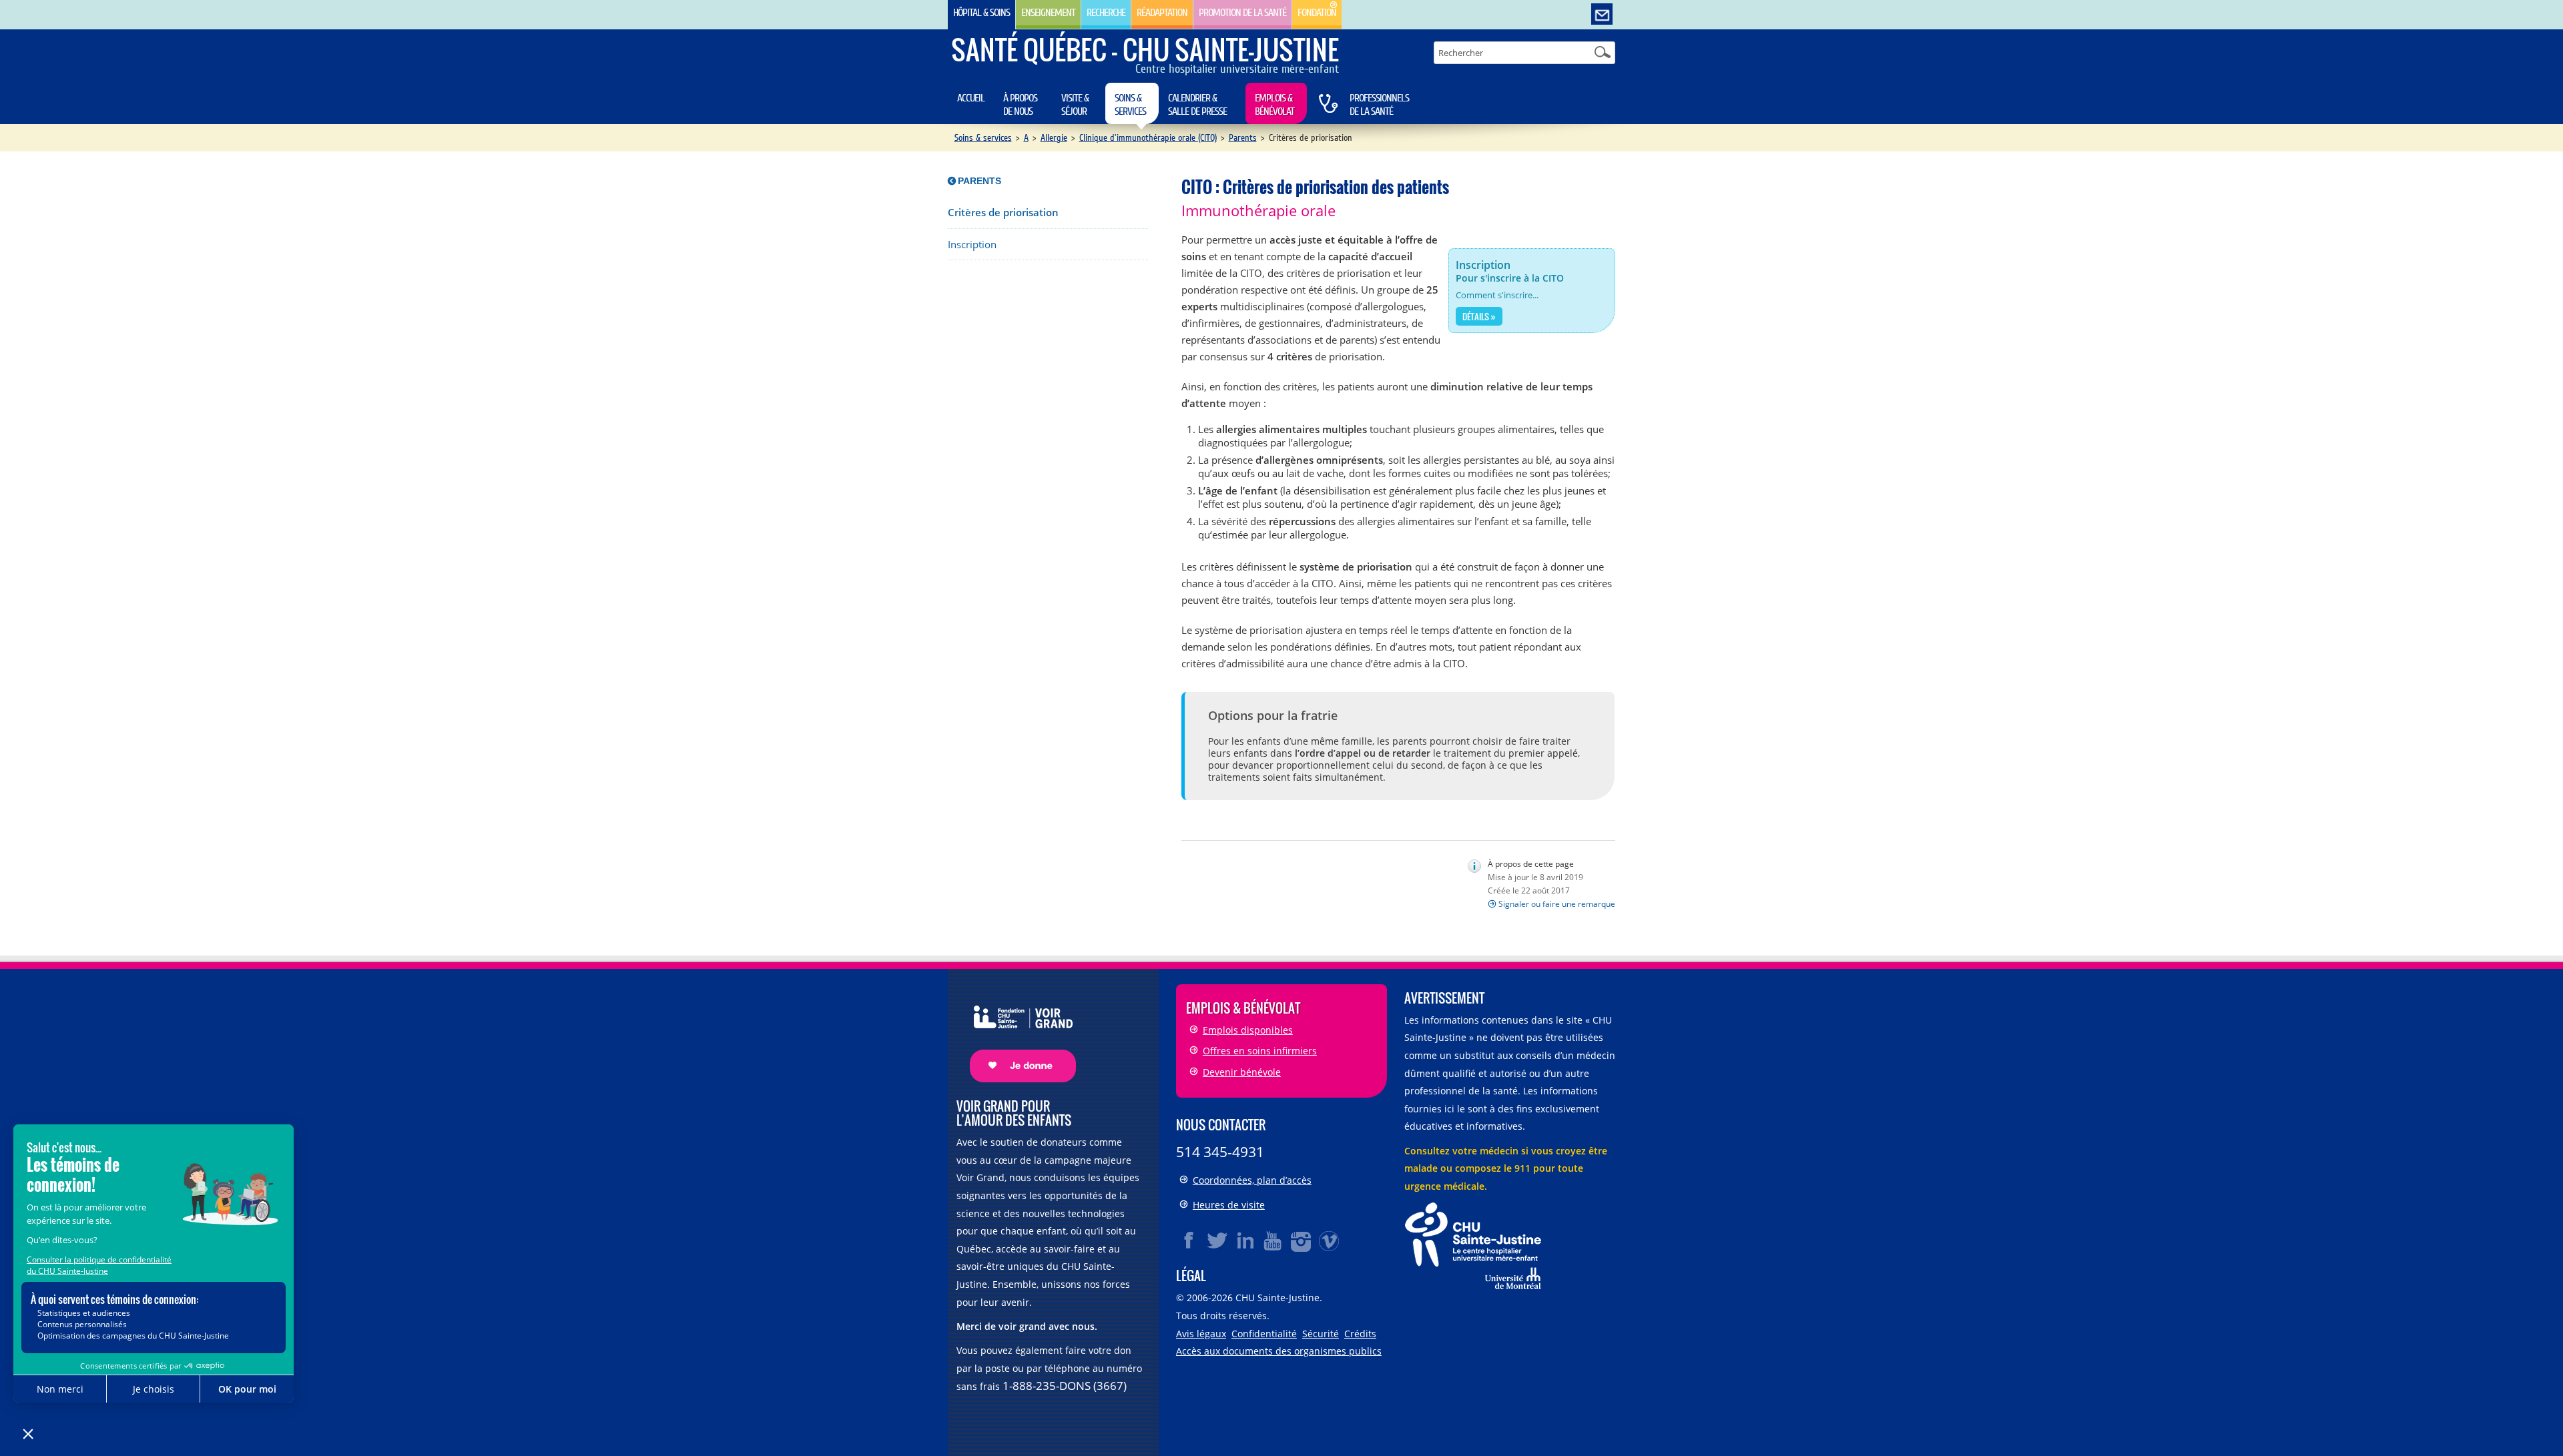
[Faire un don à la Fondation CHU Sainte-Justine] (1016, 1032)
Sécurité (1321, 1334)
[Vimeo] (1330, 1240)
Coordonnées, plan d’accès (1252, 1180)
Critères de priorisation (1003, 213)
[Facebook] (1189, 1240)
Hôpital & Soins (981, 13)
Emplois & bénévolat (1274, 105)
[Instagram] (1302, 1240)
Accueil (971, 98)
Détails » (1479, 316)
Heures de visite (1229, 1205)
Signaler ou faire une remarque (1557, 904)
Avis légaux (1201, 1334)
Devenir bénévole (1242, 1072)
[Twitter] (1217, 1240)
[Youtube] (1273, 1240)
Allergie (1054, 138)
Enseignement (1048, 13)
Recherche (1106, 13)
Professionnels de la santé (1379, 105)
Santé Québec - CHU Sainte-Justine (1145, 49)
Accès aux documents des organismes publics (1279, 1351)
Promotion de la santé (1242, 13)
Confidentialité (1264, 1334)
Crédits (1360, 1334)
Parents (1243, 138)
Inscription (972, 245)
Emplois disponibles (1248, 1030)
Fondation (1317, 13)
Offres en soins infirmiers (1260, 1051)
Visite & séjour (1075, 105)
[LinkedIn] (1245, 1240)
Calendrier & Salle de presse (1197, 105)
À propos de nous (1020, 105)
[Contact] (1602, 15)
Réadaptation (1162, 13)
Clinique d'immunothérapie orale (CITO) (1148, 138)
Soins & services (1130, 105)
